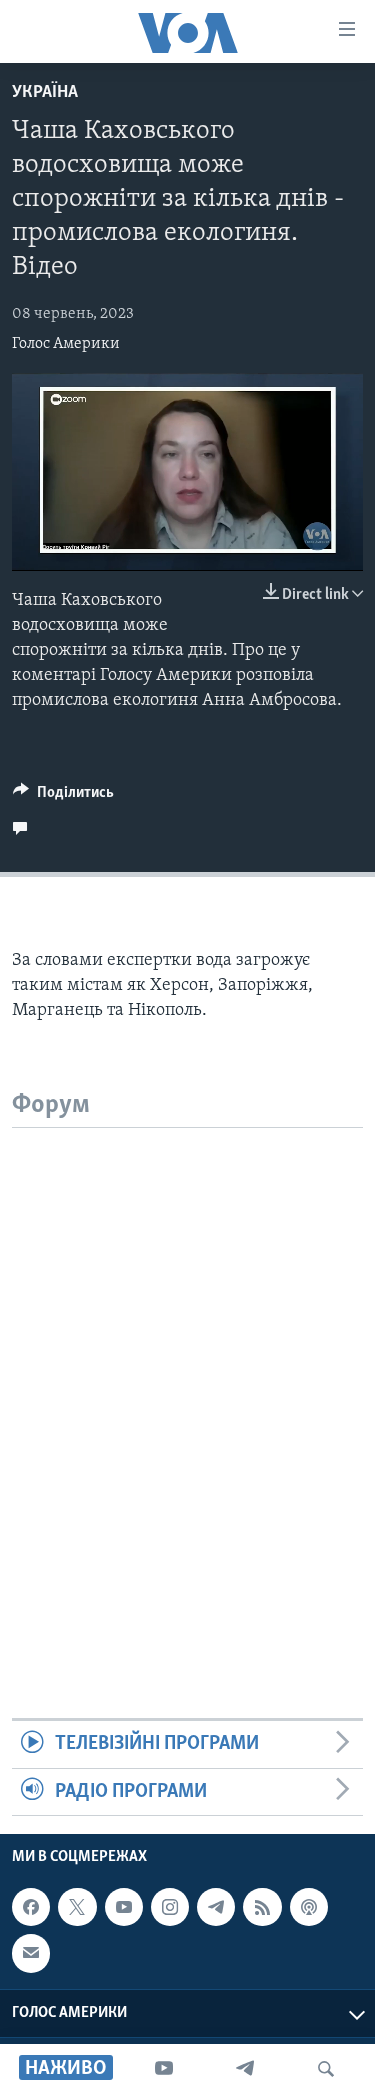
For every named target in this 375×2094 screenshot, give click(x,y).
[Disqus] (187, 1378)
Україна (45, 93)
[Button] (63, 797)
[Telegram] (245, 2069)
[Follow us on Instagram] (170, 1907)
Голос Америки (66, 344)
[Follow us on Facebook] (31, 1907)
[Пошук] (326, 2069)
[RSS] (262, 1907)
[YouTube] (164, 2069)
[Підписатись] (31, 1953)
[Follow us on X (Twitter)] (77, 1907)
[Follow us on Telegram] (216, 1907)
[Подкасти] (309, 1907)
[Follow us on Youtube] (124, 1907)
